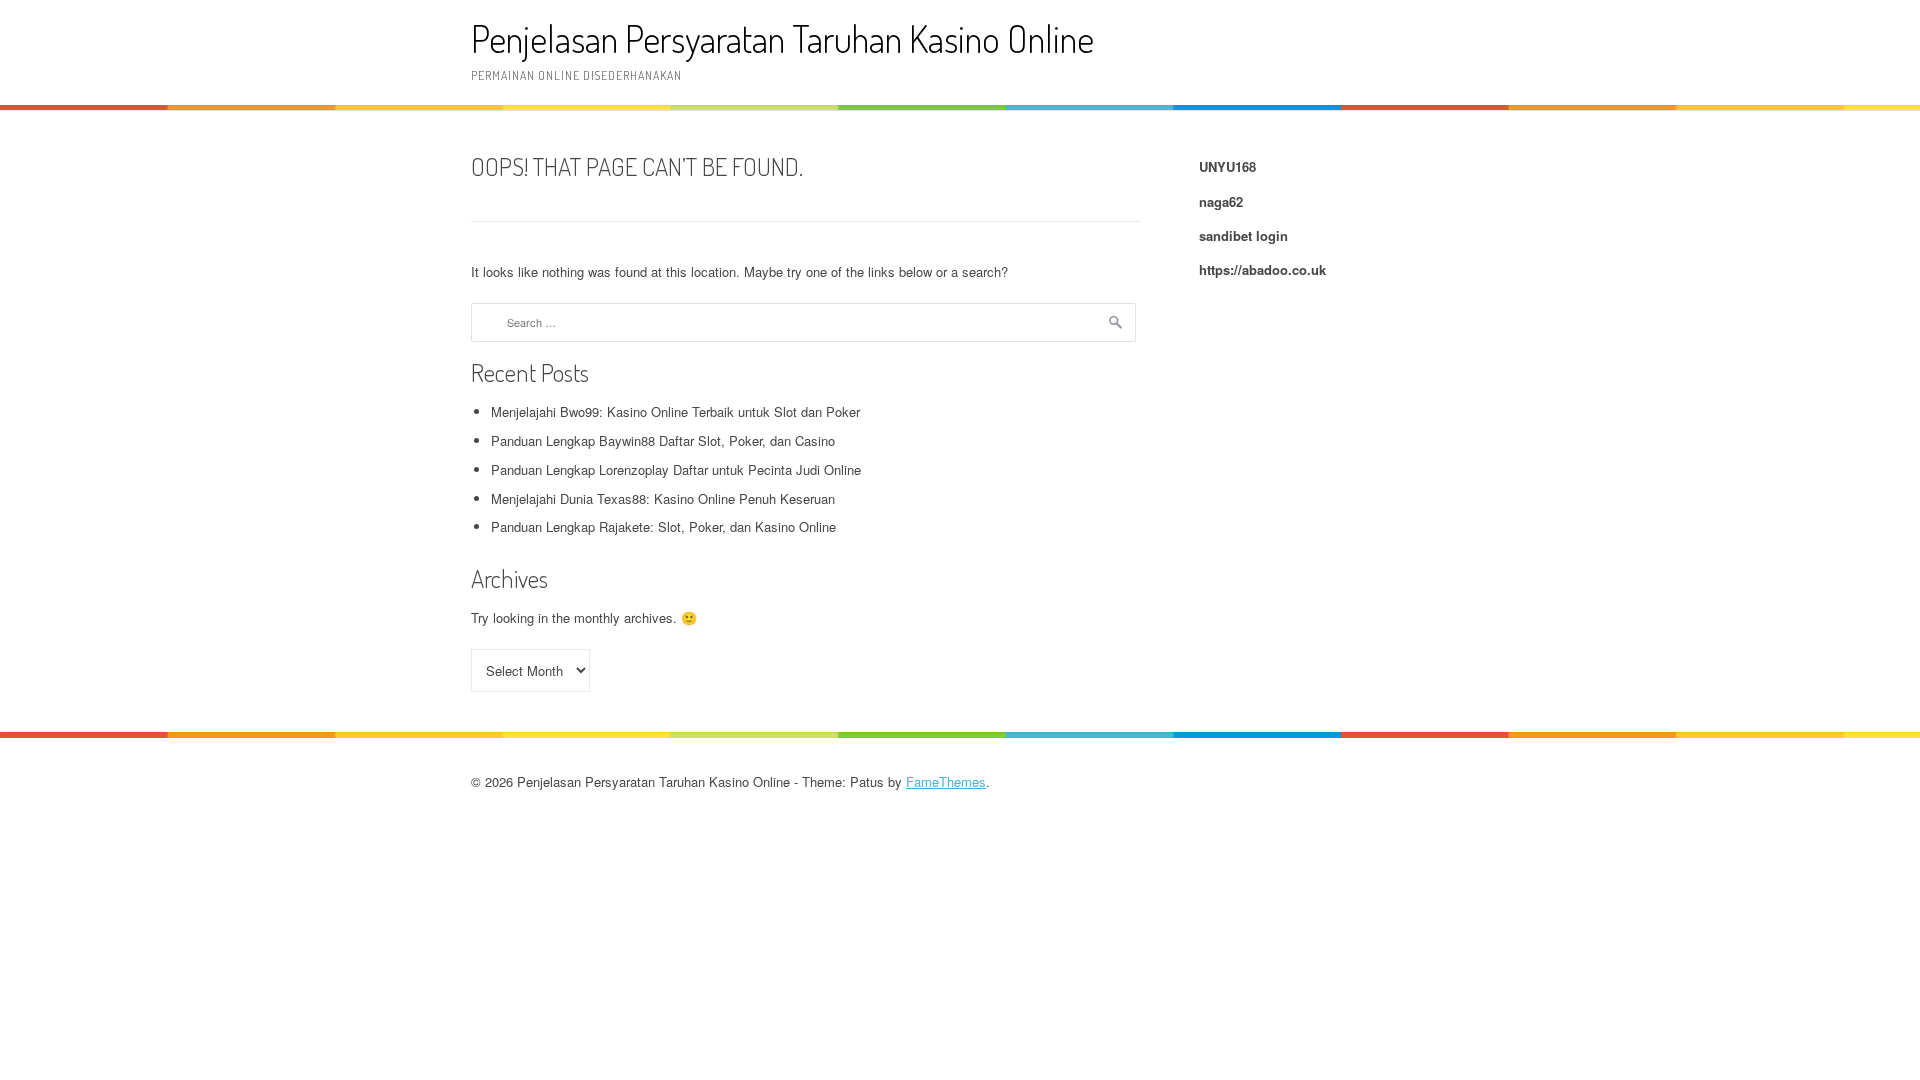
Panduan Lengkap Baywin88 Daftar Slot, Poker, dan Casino (663, 440)
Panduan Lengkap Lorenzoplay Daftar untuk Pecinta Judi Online (676, 469)
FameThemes (946, 781)
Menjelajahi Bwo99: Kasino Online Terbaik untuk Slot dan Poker (675, 411)
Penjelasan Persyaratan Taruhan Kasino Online (782, 38)
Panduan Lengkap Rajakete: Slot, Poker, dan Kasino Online (663, 526)
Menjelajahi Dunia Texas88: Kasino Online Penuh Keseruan (663, 498)
